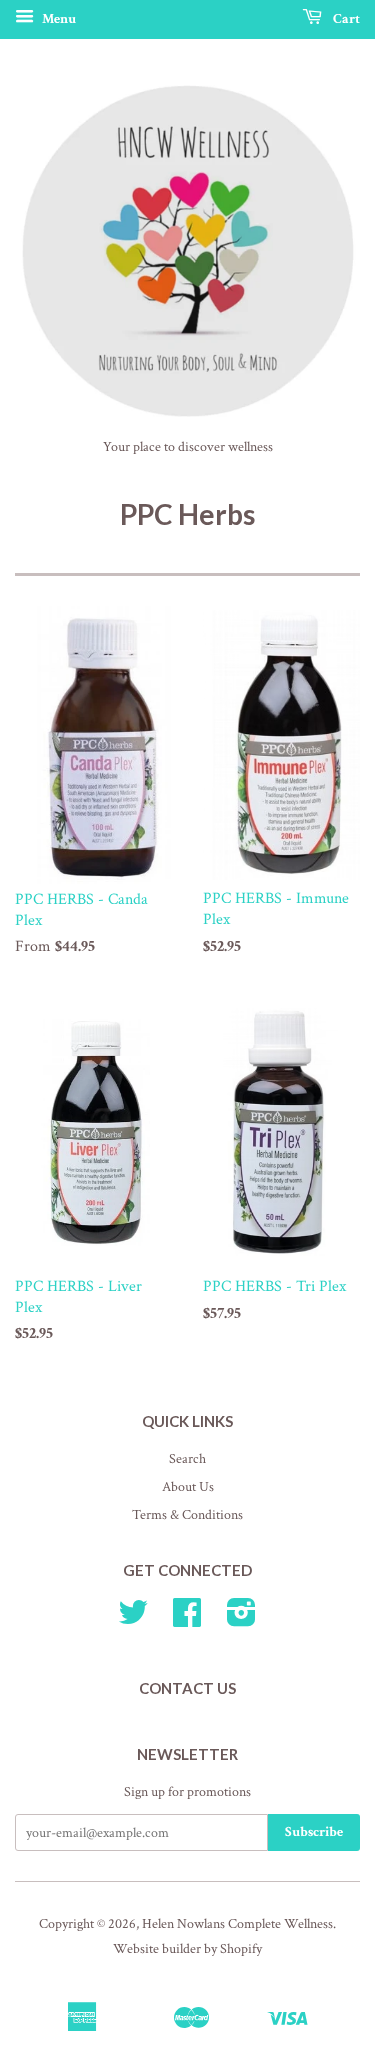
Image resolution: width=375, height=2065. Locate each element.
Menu (57, 19)
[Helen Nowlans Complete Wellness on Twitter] (133, 1620)
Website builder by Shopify (187, 1949)
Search (187, 1459)
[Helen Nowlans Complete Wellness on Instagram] (241, 1620)
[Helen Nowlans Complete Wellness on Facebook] (187, 1620)
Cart (345, 19)
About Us (188, 1487)
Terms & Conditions (187, 1515)
